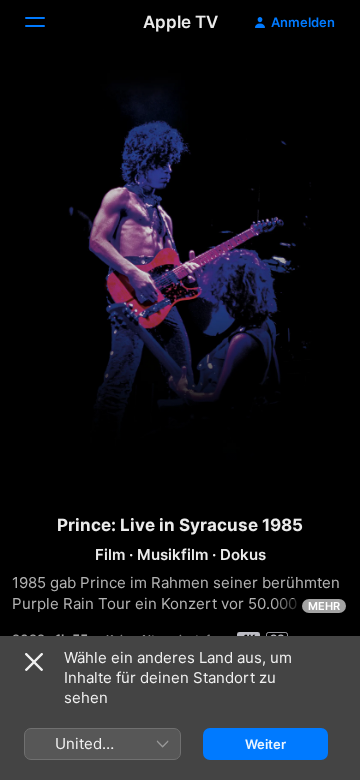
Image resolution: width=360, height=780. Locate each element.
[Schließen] (34, 662)
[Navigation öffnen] (47, 22)
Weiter (265, 744)
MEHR (324, 606)
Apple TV (180, 22)
